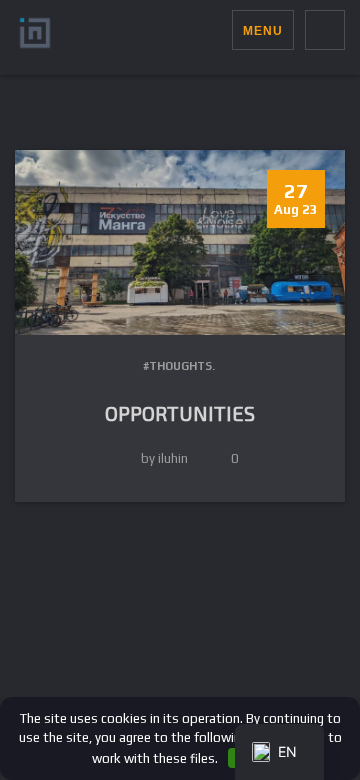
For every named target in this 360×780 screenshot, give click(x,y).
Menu (263, 31)
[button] (216, 30)
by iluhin (164, 458)
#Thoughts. (179, 366)
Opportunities (180, 413)
